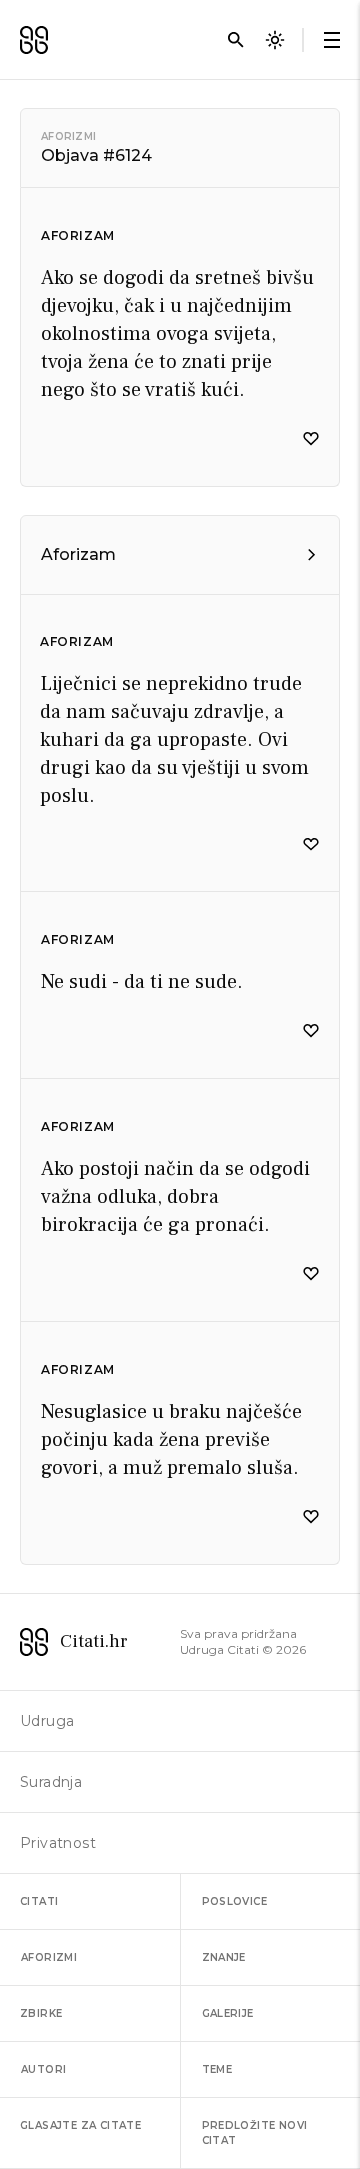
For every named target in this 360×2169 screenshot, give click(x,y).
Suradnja (51, 1782)
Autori (43, 2069)
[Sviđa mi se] (311, 439)
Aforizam (78, 235)
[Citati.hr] (34, 40)
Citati (39, 1901)
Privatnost (58, 1843)
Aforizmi (68, 136)
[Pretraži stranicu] (236, 40)
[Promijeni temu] (275, 40)
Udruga (47, 1721)
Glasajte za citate (80, 2125)
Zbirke (41, 2013)
